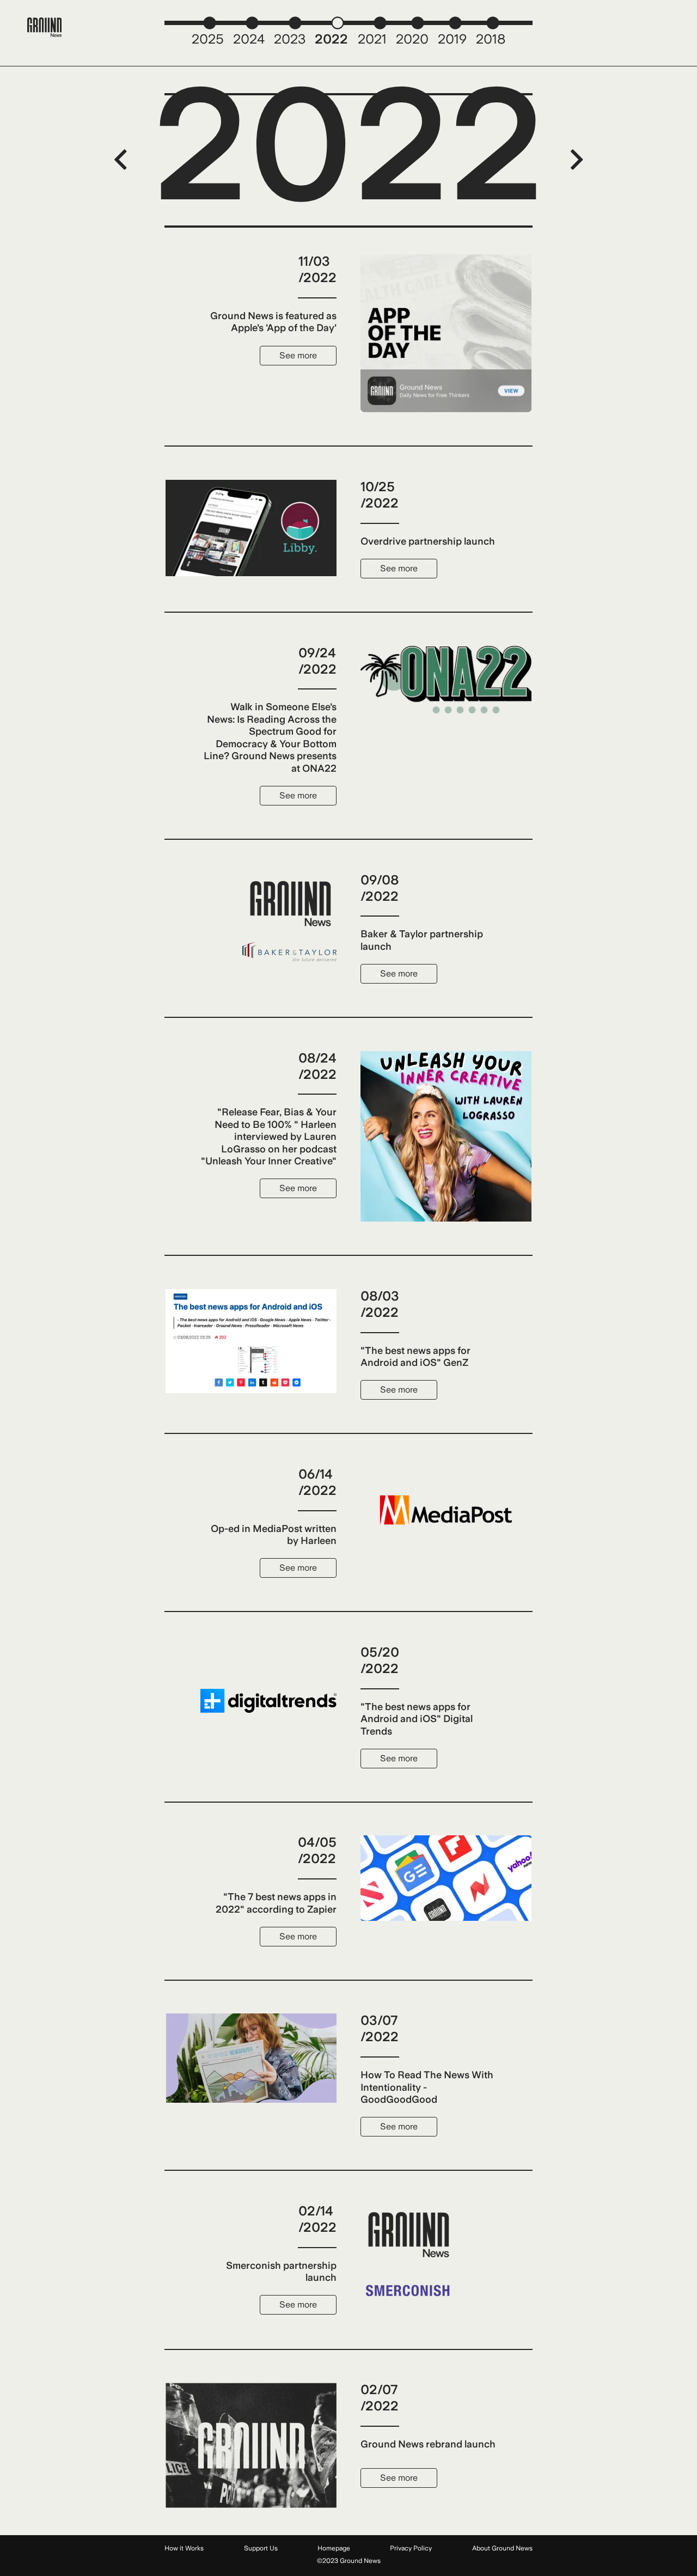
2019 (452, 39)
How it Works (184, 2548)
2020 (412, 39)
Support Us (261, 2548)
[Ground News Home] (45, 28)
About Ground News (502, 2548)
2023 (290, 39)
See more (298, 355)
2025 (208, 39)
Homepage (334, 2548)
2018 (491, 39)
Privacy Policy (411, 2548)
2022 (331, 39)
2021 (372, 39)
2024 (249, 39)
